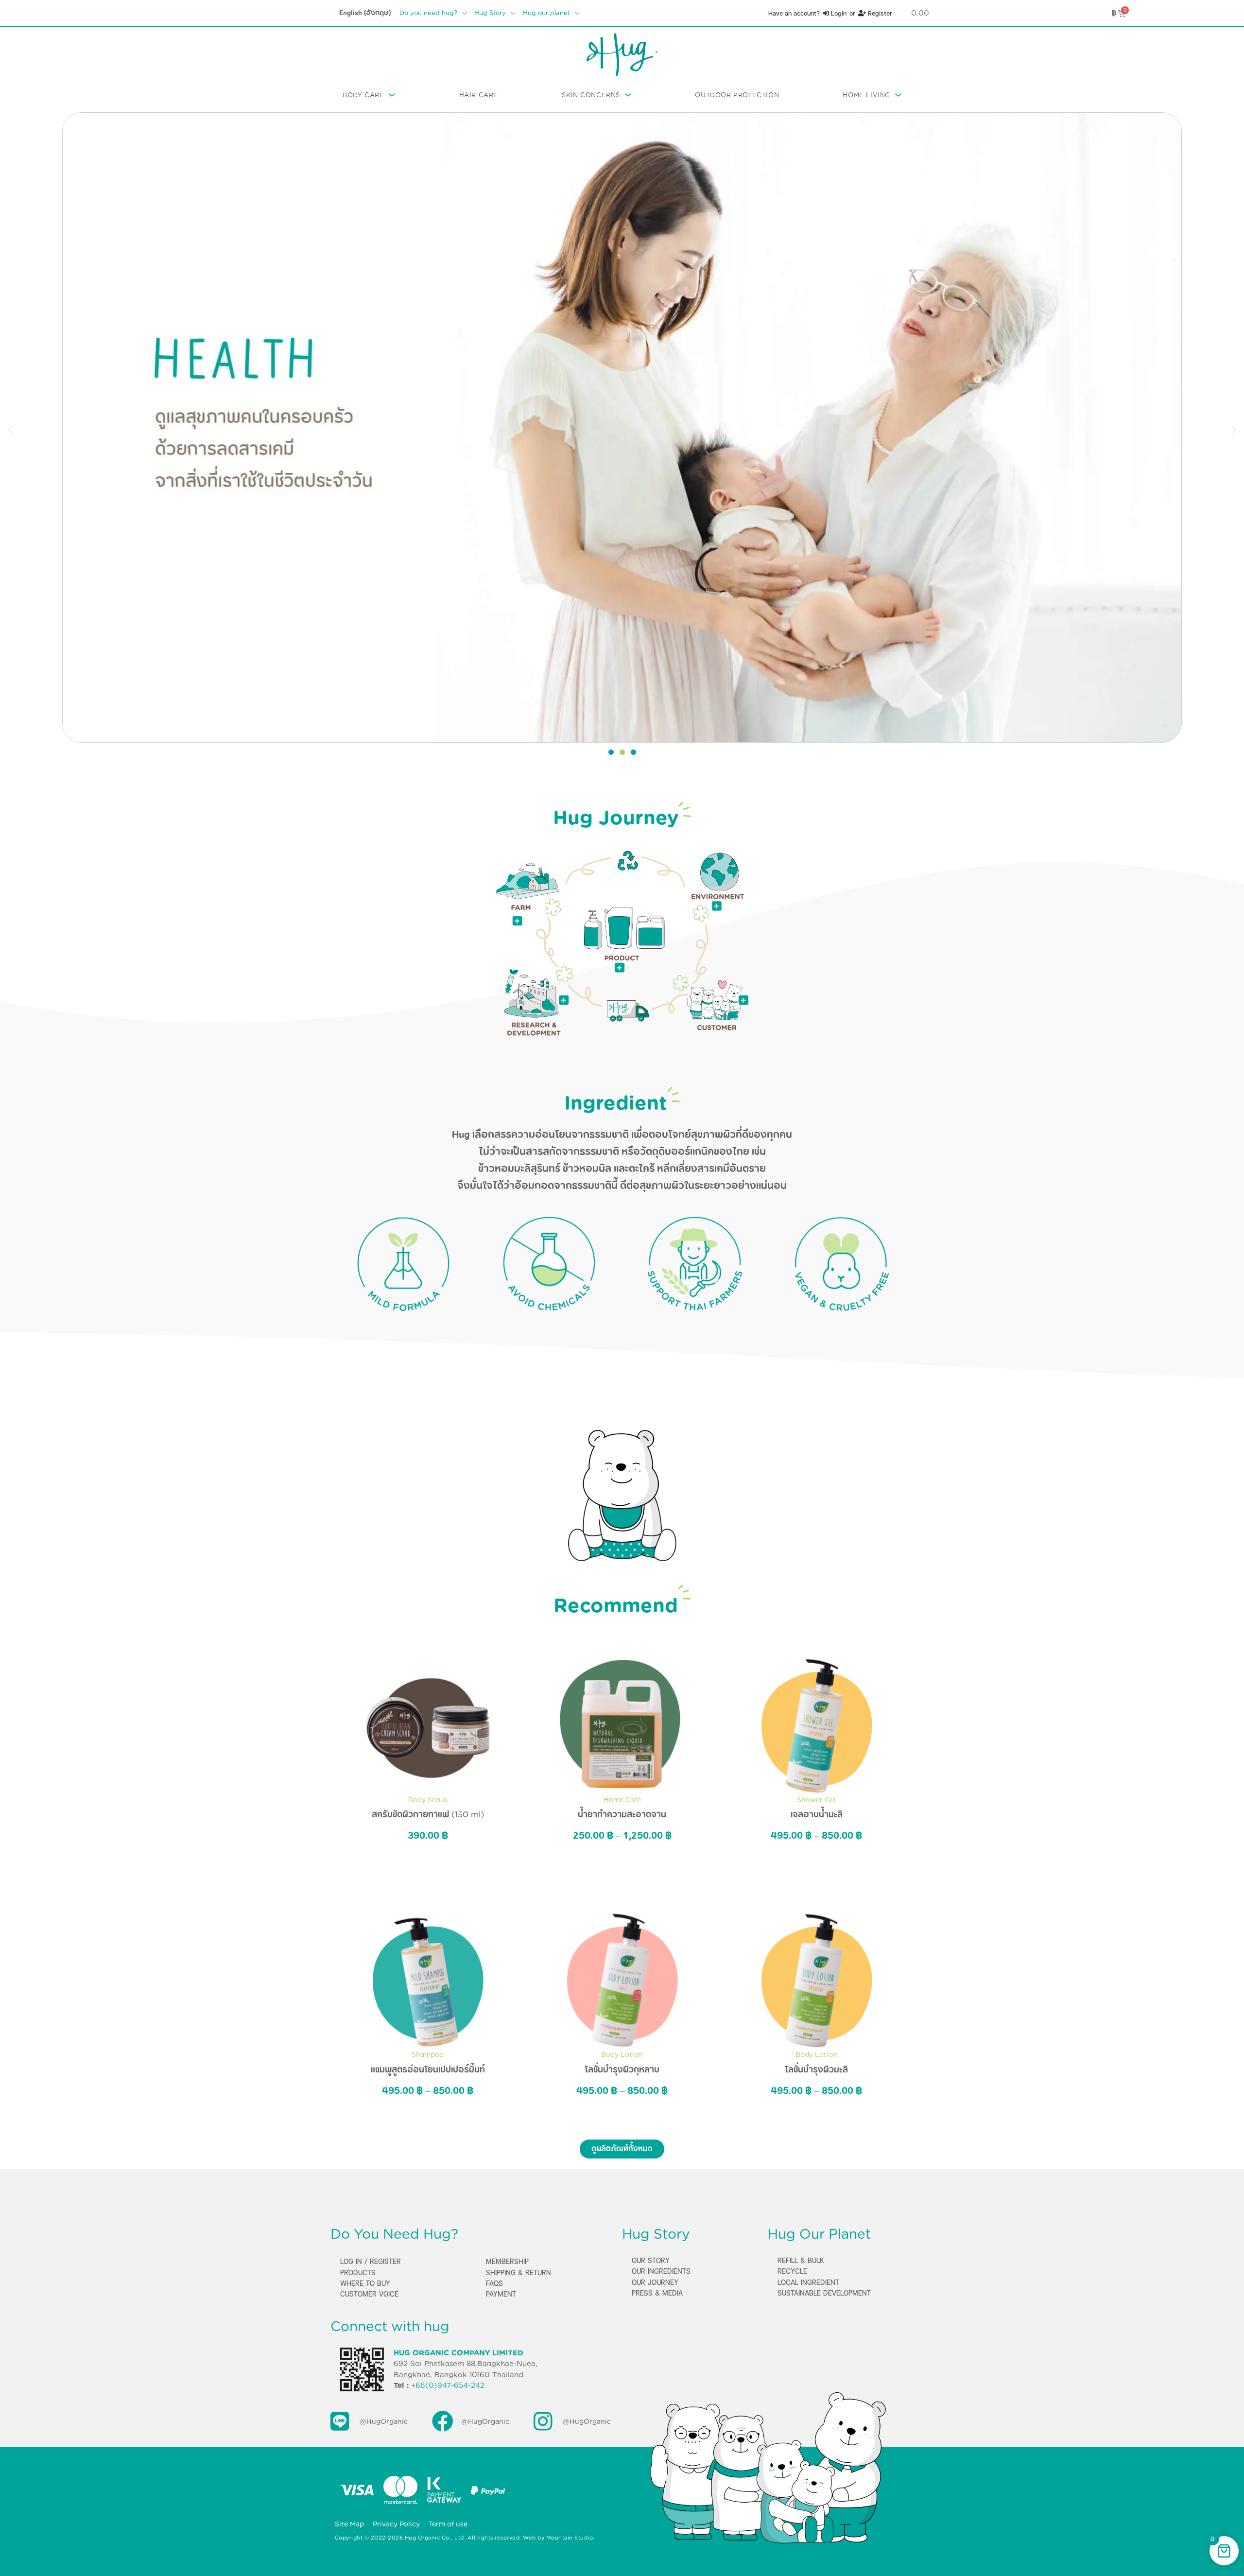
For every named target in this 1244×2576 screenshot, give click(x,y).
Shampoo (428, 2054)
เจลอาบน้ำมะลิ (817, 1814)
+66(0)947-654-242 (448, 2385)
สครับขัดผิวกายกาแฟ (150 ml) (428, 1814)
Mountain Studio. (570, 2538)
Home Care (622, 1800)
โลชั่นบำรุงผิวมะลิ (816, 2070)
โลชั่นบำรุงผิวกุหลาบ (622, 2070)
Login (838, 13)
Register (879, 13)
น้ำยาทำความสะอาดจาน (622, 1814)
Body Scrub (428, 1800)
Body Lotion (622, 2054)
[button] (10, 429)
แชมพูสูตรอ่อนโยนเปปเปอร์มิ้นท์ (428, 2070)
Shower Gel (816, 1800)
